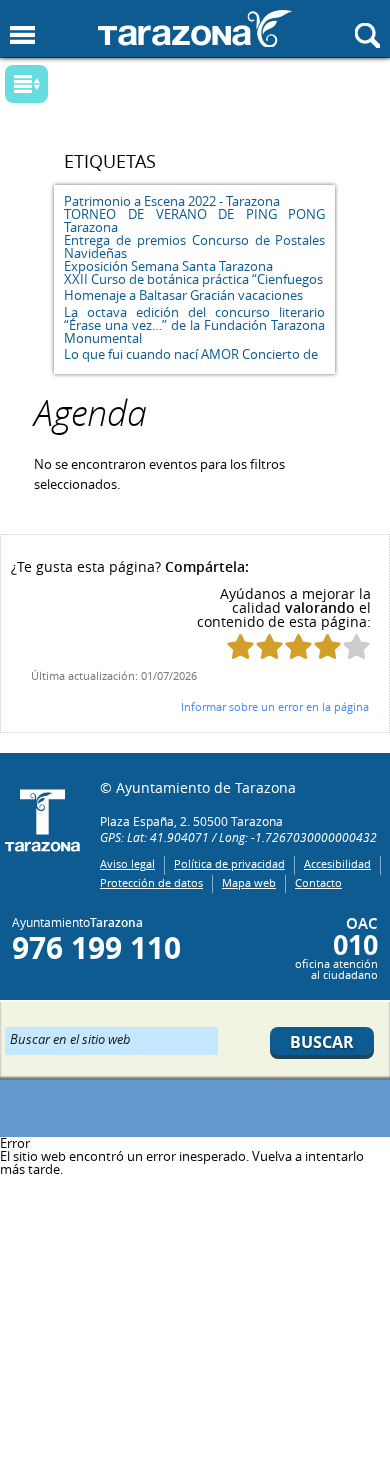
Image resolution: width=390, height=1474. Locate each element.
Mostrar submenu (26, 84)
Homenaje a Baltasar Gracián (149, 295)
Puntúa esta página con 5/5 (356, 646)
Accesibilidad (337, 863)
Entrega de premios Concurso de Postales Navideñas (194, 246)
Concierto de (280, 354)
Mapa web (249, 882)
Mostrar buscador (367, 35)
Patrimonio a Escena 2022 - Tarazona (172, 201)
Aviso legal (127, 863)
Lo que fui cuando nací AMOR (151, 354)
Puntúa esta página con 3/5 (298, 646)
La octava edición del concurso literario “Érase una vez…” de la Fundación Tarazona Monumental (194, 325)
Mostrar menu (22, 35)
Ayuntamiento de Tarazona (195, 28)
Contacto (318, 882)
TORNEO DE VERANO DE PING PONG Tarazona (194, 220)
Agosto (178, 90)
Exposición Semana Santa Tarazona (168, 266)
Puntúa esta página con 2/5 (269, 646)
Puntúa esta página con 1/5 (240, 646)
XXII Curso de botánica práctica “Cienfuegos (193, 279)
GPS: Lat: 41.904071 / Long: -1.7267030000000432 (238, 837)
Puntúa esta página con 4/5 (327, 646)
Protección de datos (151, 882)
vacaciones (270, 295)
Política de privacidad (229, 863)
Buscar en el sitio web (70, 1038)
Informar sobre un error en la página (275, 706)
